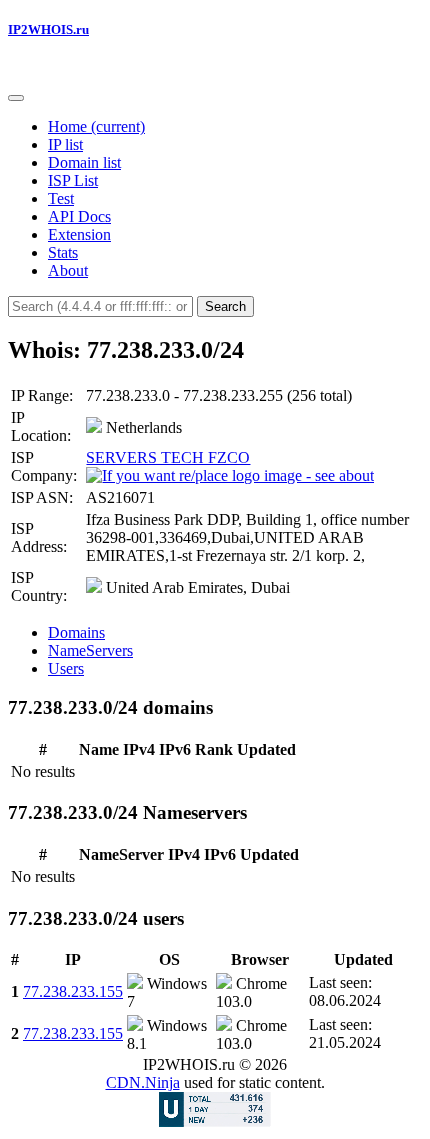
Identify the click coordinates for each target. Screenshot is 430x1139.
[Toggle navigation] (16, 98)
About (68, 270)
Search (225, 306)
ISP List (73, 180)
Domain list (84, 162)
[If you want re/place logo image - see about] (230, 476)
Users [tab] (66, 668)
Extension (79, 234)
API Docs (79, 216)
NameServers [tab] (90, 650)
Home (96, 126)
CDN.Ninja (143, 1082)
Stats (63, 252)
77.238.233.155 (73, 991)
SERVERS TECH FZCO (168, 457)
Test (61, 198)
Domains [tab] (76, 632)
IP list (65, 144)
